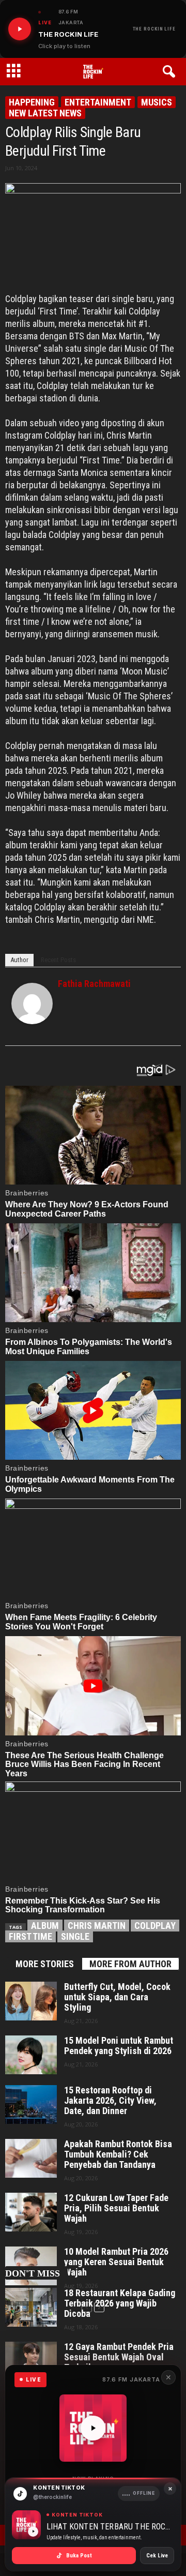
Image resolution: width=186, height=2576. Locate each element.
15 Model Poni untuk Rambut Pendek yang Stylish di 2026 (119, 2046)
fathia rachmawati (94, 984)
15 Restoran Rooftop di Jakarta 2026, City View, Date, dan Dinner (110, 2101)
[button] (171, 72)
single (75, 1936)
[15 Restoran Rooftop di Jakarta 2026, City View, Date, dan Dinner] (31, 2105)
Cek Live (157, 2556)
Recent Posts (58, 960)
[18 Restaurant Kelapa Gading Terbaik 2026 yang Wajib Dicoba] (31, 2307)
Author (19, 960)
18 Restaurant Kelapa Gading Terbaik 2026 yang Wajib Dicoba (120, 2303)
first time (30, 1936)
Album (45, 1926)
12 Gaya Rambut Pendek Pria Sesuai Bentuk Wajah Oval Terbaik (119, 2357)
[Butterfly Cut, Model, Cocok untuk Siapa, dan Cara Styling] (31, 2001)
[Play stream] (93, 2428)
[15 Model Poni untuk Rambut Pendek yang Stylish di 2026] (31, 2055)
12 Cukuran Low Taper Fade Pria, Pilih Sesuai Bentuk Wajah (116, 2208)
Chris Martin (97, 1926)
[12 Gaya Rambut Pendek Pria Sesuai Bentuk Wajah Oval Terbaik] (31, 2361)
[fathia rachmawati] (32, 1004)
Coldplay (155, 1926)
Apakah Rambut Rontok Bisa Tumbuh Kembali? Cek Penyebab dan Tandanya (118, 2154)
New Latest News (45, 113)
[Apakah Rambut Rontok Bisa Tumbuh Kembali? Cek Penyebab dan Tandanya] (31, 2158)
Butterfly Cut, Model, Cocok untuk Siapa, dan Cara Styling (117, 1997)
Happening (32, 102)
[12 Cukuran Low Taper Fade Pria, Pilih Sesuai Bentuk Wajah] (31, 2212)
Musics (157, 102)
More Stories (45, 1964)
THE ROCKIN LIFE (154, 29)
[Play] (20, 29)
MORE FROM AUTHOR (130, 1964)
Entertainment (98, 102)
